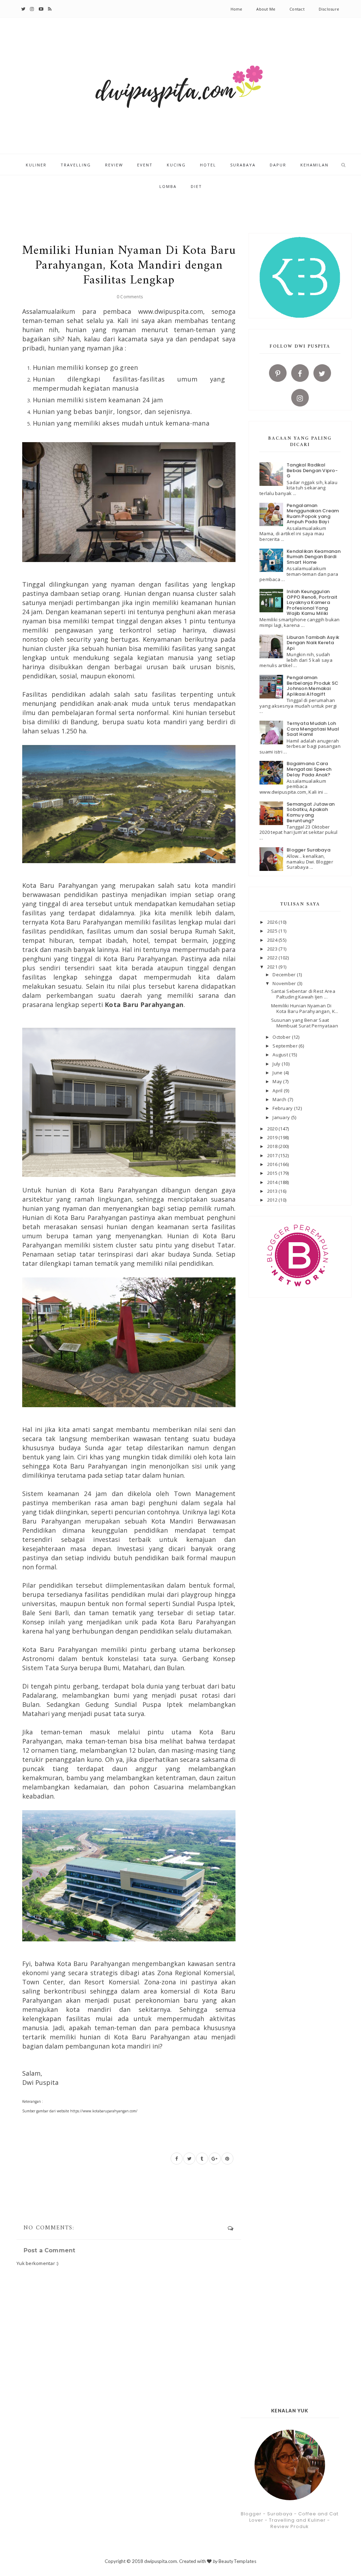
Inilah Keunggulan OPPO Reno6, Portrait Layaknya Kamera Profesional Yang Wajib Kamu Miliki (312, 602)
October (282, 1037)
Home (237, 9)
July (277, 1064)
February (283, 1108)
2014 (273, 1182)
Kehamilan (314, 165)
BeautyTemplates (237, 2561)
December (284, 975)
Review (114, 165)
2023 (273, 949)
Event (145, 165)
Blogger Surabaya (308, 850)
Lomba (168, 186)
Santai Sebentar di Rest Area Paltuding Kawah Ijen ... (303, 994)
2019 (273, 1137)
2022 (273, 958)
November (285, 983)
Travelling (76, 165)
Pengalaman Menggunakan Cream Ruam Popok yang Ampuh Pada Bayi (313, 514)
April (278, 1091)
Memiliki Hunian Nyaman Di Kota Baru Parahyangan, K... (305, 1008)
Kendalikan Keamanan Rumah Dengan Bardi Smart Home (314, 557)
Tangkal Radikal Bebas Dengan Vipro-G (312, 470)
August (281, 1055)
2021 (273, 967)
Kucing (176, 165)
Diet (196, 186)
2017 (273, 1155)
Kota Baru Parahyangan (144, 1005)
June (278, 1073)
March (280, 1099)
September (286, 1046)
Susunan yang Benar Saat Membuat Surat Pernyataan (305, 1023)
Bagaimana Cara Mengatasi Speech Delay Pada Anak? (309, 769)
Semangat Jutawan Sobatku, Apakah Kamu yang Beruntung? (311, 812)
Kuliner (36, 165)
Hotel (208, 165)
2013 (273, 1191)
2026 (273, 922)
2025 (273, 931)
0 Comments (130, 297)
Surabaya (243, 165)
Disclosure (329, 9)
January (282, 1117)
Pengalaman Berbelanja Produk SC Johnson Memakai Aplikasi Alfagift (313, 686)
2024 (273, 940)
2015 (273, 1173)
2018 (273, 1146)
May (278, 1081)
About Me (266, 9)
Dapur (278, 165)
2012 (273, 1200)
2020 (273, 1129)
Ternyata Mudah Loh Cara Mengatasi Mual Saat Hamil (313, 729)
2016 (273, 1164)
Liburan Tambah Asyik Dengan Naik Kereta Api (313, 643)
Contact (297, 9)
